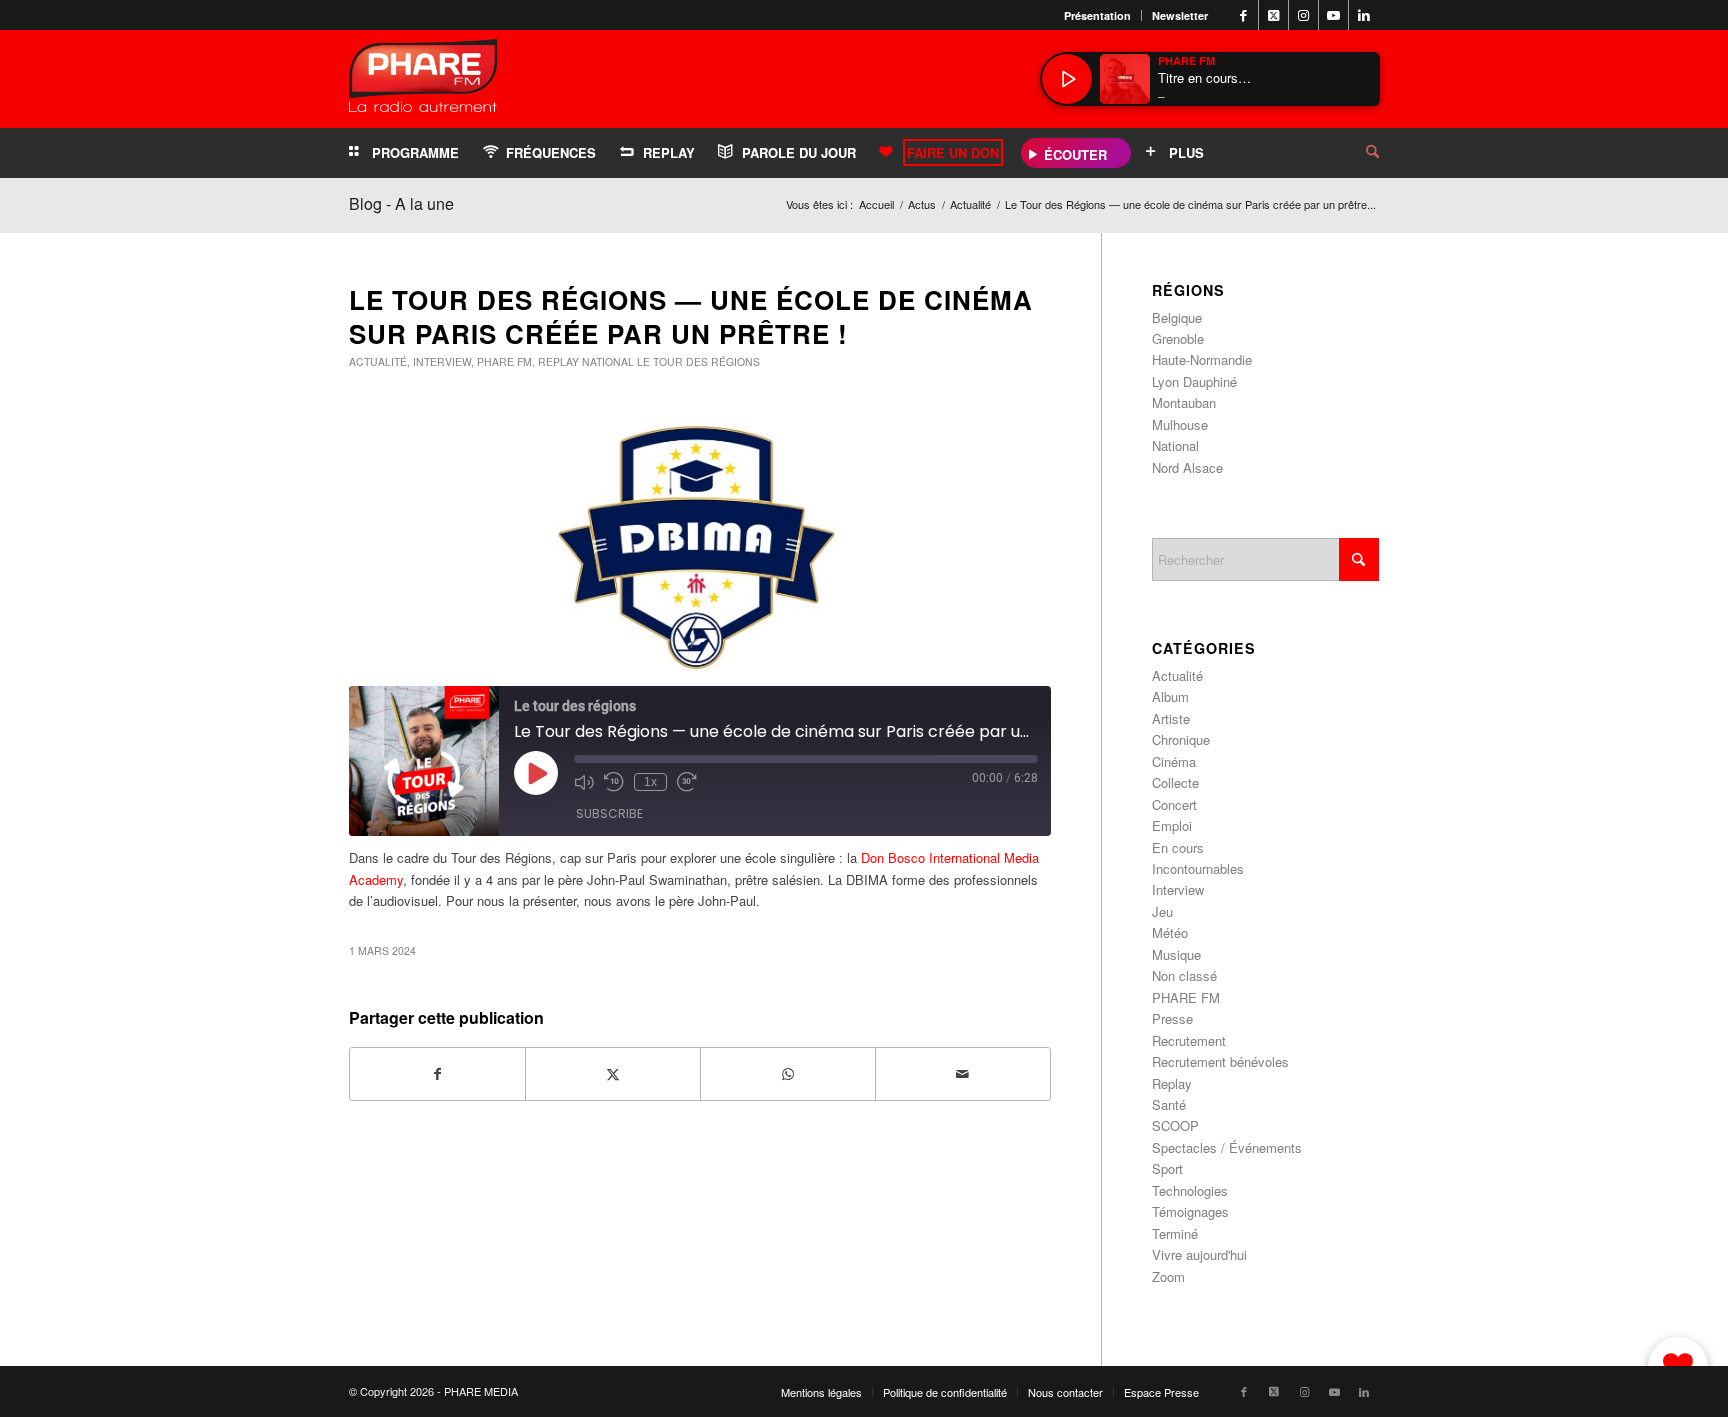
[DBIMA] (700, 547)
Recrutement (1189, 1040)
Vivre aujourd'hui (1199, 1254)
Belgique (1177, 317)
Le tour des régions (698, 361)
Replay (558, 361)
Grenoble (1178, 338)
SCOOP (1175, 1125)
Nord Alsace (1187, 467)
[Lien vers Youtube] (1333, 15)
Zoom (1168, 1276)
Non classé (1184, 975)
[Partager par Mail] (963, 1074)
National (608, 361)
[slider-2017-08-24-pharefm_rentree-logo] (423, 80)
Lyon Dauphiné (1194, 381)
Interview (442, 361)
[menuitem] (1098, 15)
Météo (1170, 932)
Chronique (1181, 739)
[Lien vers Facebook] (1243, 15)
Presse (1172, 1018)
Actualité (378, 361)
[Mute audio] (584, 782)
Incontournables (1198, 868)
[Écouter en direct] (1067, 79)
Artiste (1171, 718)
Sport (1167, 1168)
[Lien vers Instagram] (1303, 15)
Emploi (1172, 825)
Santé (1169, 1104)
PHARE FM (504, 361)
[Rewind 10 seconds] (614, 782)
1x (650, 782)
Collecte (1175, 782)
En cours (1178, 847)
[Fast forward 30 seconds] (687, 782)
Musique (1176, 954)
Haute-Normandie (1202, 359)
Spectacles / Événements (1227, 1147)
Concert (1174, 804)
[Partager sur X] (613, 1074)
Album (1170, 696)
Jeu (1162, 911)
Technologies (1190, 1190)
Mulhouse (1180, 424)
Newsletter (1180, 15)
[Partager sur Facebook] (437, 1074)
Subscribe (609, 813)
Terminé (1175, 1233)
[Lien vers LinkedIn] (1364, 15)
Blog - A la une (401, 203)
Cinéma (1174, 761)
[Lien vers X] (1273, 15)
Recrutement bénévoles (1220, 1061)
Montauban (1184, 402)
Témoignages (1190, 1211)
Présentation (1097, 15)
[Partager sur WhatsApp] (788, 1074)
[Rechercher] (1357, 153)
